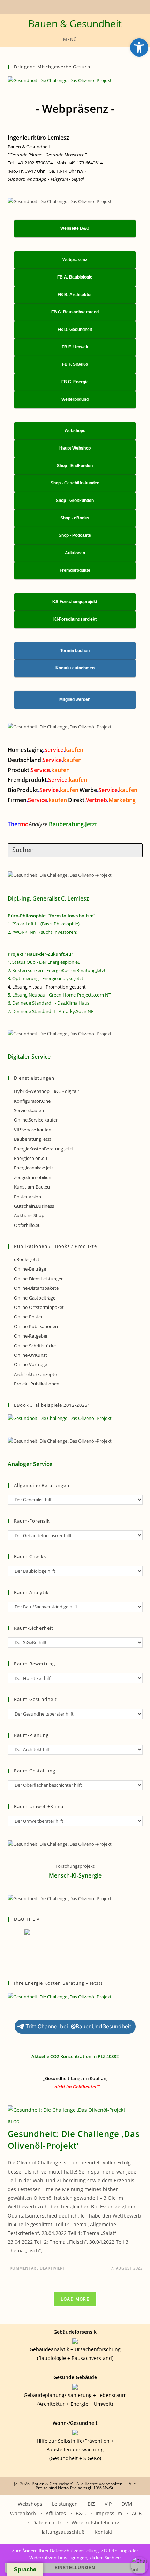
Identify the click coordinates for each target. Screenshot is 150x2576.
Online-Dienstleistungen (39, 1279)
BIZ (91, 2504)
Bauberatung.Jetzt (33, 1139)
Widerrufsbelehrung (95, 2522)
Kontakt (103, 2532)
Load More (75, 2299)
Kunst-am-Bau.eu (32, 1187)
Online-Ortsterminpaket (39, 1307)
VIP (108, 2504)
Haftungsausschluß (62, 2532)
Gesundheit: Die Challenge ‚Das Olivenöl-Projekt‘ (74, 2140)
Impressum (109, 2513)
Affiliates (56, 2513)
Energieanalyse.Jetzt (35, 1168)
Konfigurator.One (32, 1101)
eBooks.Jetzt (27, 1259)
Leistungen (65, 2504)
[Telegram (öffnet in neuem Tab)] (88, 6)
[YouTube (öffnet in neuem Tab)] (60, 6)
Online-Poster (28, 1317)
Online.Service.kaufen (36, 1120)
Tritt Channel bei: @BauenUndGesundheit (78, 2026)
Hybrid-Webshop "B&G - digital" (47, 1091)
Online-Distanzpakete (36, 1288)
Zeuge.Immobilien (33, 1177)
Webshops (30, 2504)
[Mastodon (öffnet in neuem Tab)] (95, 6)
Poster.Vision (28, 1197)
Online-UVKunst (31, 1355)
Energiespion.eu (31, 1158)
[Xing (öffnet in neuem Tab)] (68, 6)
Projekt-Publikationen (37, 1384)
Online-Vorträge (31, 1364)
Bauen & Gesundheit (75, 23)
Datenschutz (47, 2522)
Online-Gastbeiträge (35, 1298)
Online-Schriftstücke (35, 1346)
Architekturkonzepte (35, 1374)
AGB (137, 2513)
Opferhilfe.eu (27, 1225)
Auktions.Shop (29, 1215)
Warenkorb (23, 2513)
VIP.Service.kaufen (33, 1130)
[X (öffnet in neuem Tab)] (54, 6)
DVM (127, 2504)
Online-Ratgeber (31, 1336)
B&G (81, 2513)
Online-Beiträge (30, 1269)
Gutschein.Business (34, 1206)
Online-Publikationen (36, 1326)
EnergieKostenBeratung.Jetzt (44, 1149)
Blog (14, 2122)
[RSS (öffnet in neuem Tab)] (76, 6)
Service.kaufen (29, 1110)
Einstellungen (75, 2568)
